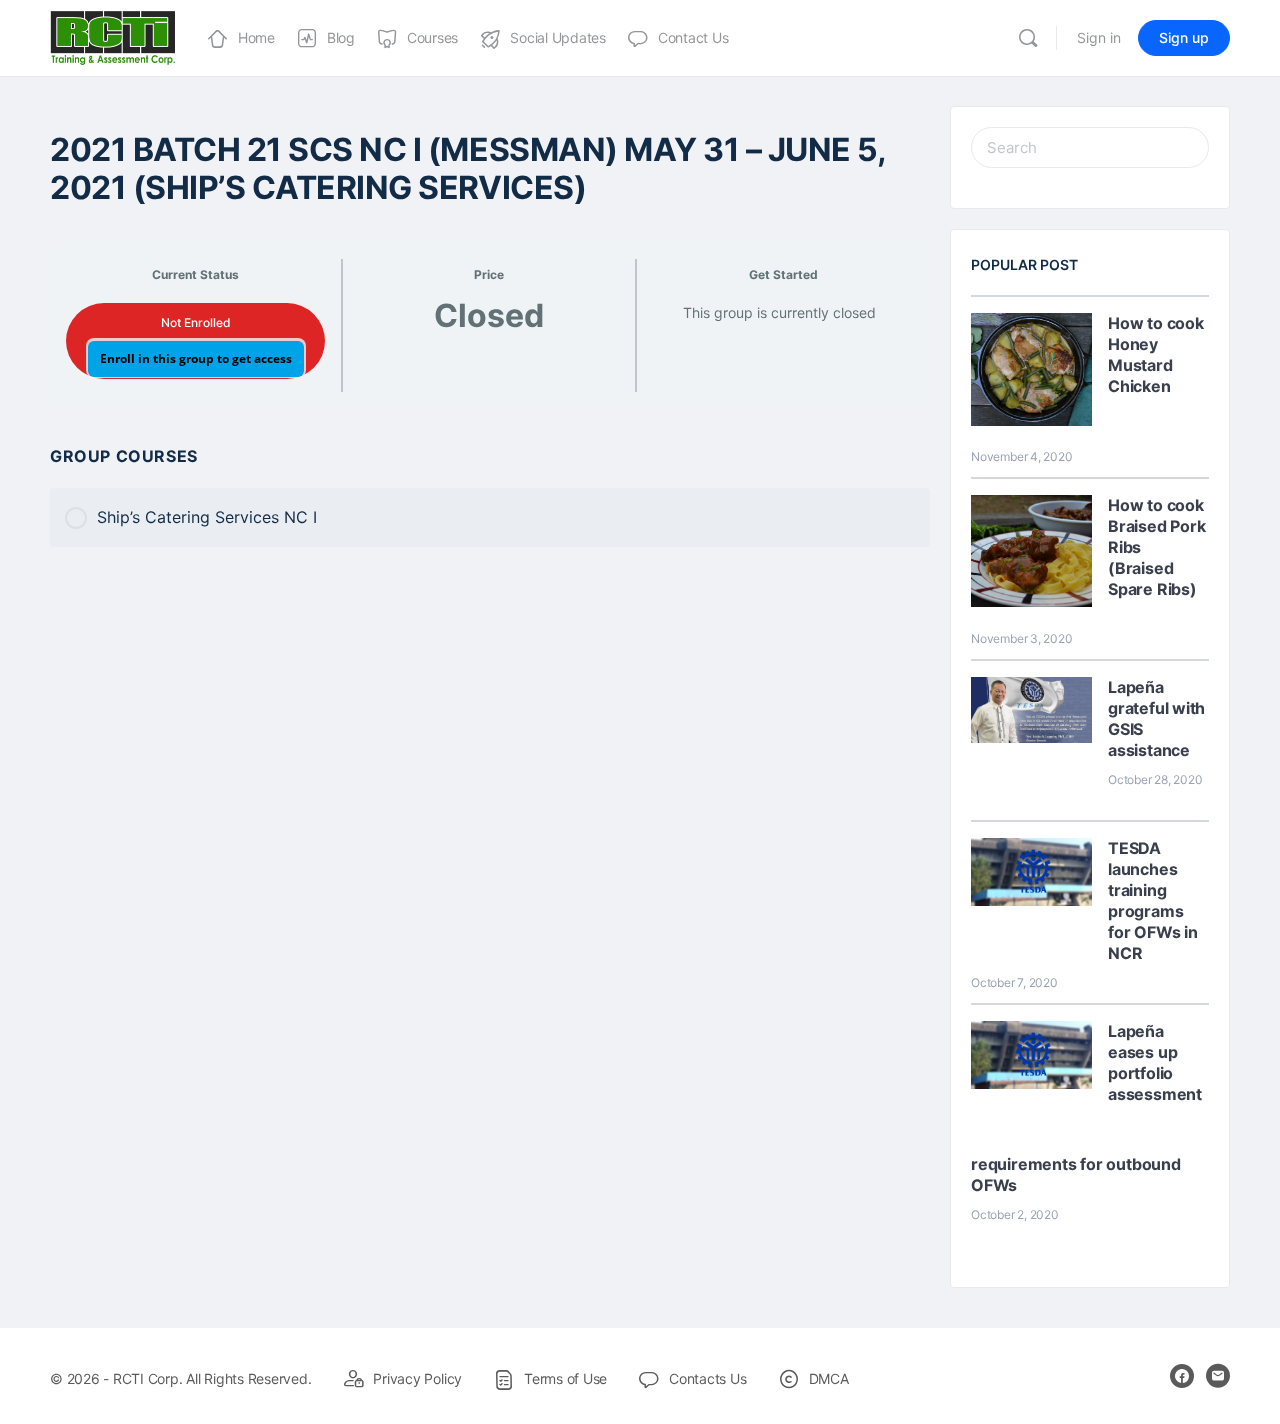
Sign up (1184, 37)
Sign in (1099, 37)
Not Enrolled (196, 322)
